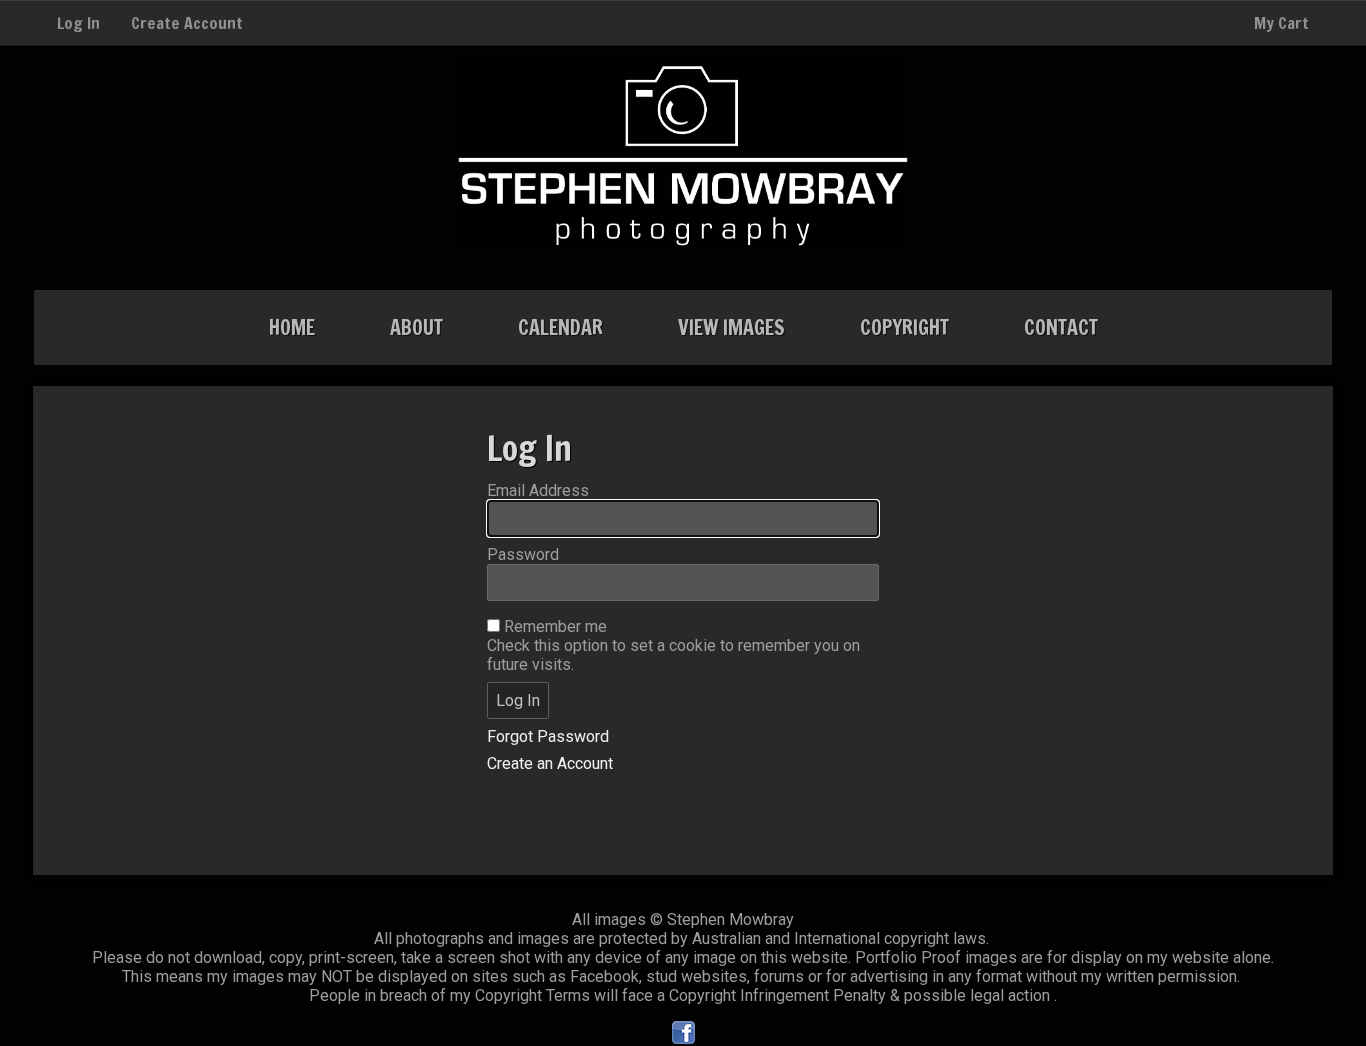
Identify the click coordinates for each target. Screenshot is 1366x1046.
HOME (292, 327)
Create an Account (550, 763)
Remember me (555, 626)
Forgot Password (548, 736)
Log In (78, 23)
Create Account (187, 23)
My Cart (1281, 23)
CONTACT (1061, 327)
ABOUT (416, 327)
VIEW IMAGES (731, 327)
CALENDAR (560, 327)
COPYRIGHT (904, 327)
